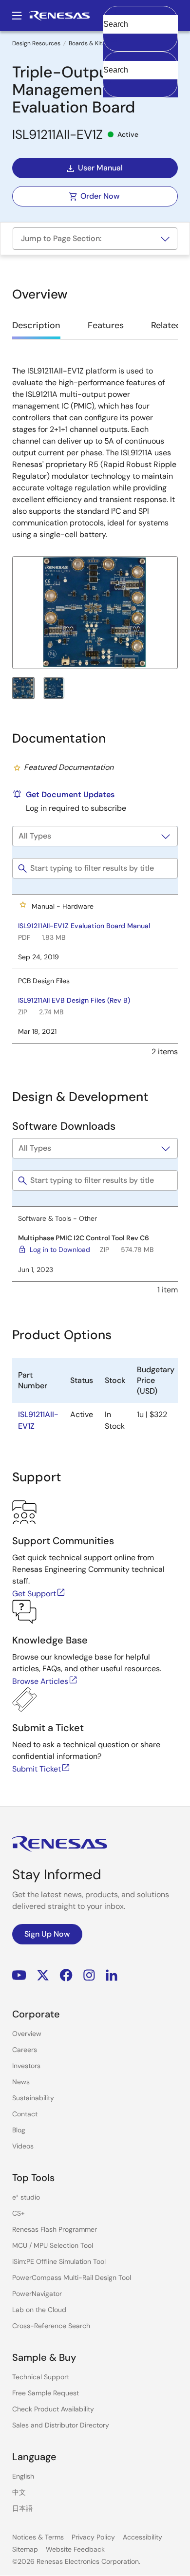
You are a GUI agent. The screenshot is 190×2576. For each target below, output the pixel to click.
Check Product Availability (53, 2409)
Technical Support (41, 2377)
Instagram (89, 1975)
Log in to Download (60, 1250)
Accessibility (142, 2537)
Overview (27, 2034)
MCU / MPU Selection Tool (53, 2245)
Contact (25, 2114)
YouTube (19, 1975)
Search (140, 16)
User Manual (100, 168)
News (21, 2082)
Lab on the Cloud (39, 2310)
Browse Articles (40, 1681)
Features (106, 325)
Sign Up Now (47, 1934)
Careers (25, 2050)
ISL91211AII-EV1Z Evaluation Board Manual (84, 926)
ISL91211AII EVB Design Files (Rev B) (74, 1000)
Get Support (34, 1594)
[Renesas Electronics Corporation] (59, 16)
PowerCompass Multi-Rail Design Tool (72, 2277)
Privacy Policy (93, 2537)
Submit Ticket (37, 1769)
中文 (19, 2492)
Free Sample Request (46, 2393)
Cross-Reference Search (51, 2326)
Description (36, 325)
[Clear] (112, 85)
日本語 (22, 2508)
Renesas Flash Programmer (55, 2229)
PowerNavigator (37, 2294)
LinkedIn (112, 1975)
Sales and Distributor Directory (61, 2425)
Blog (19, 2130)
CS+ (19, 2213)
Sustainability (33, 2098)
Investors (26, 2066)
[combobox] (140, 75)
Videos (23, 2146)
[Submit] (114, 56)
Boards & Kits (87, 43)
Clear (112, 39)
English (23, 2476)
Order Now (100, 196)
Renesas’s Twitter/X (43, 1975)
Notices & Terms (38, 2537)
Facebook (66, 1975)
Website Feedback (75, 2549)
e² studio (26, 2197)
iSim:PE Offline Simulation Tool (59, 2261)
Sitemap (25, 2549)
